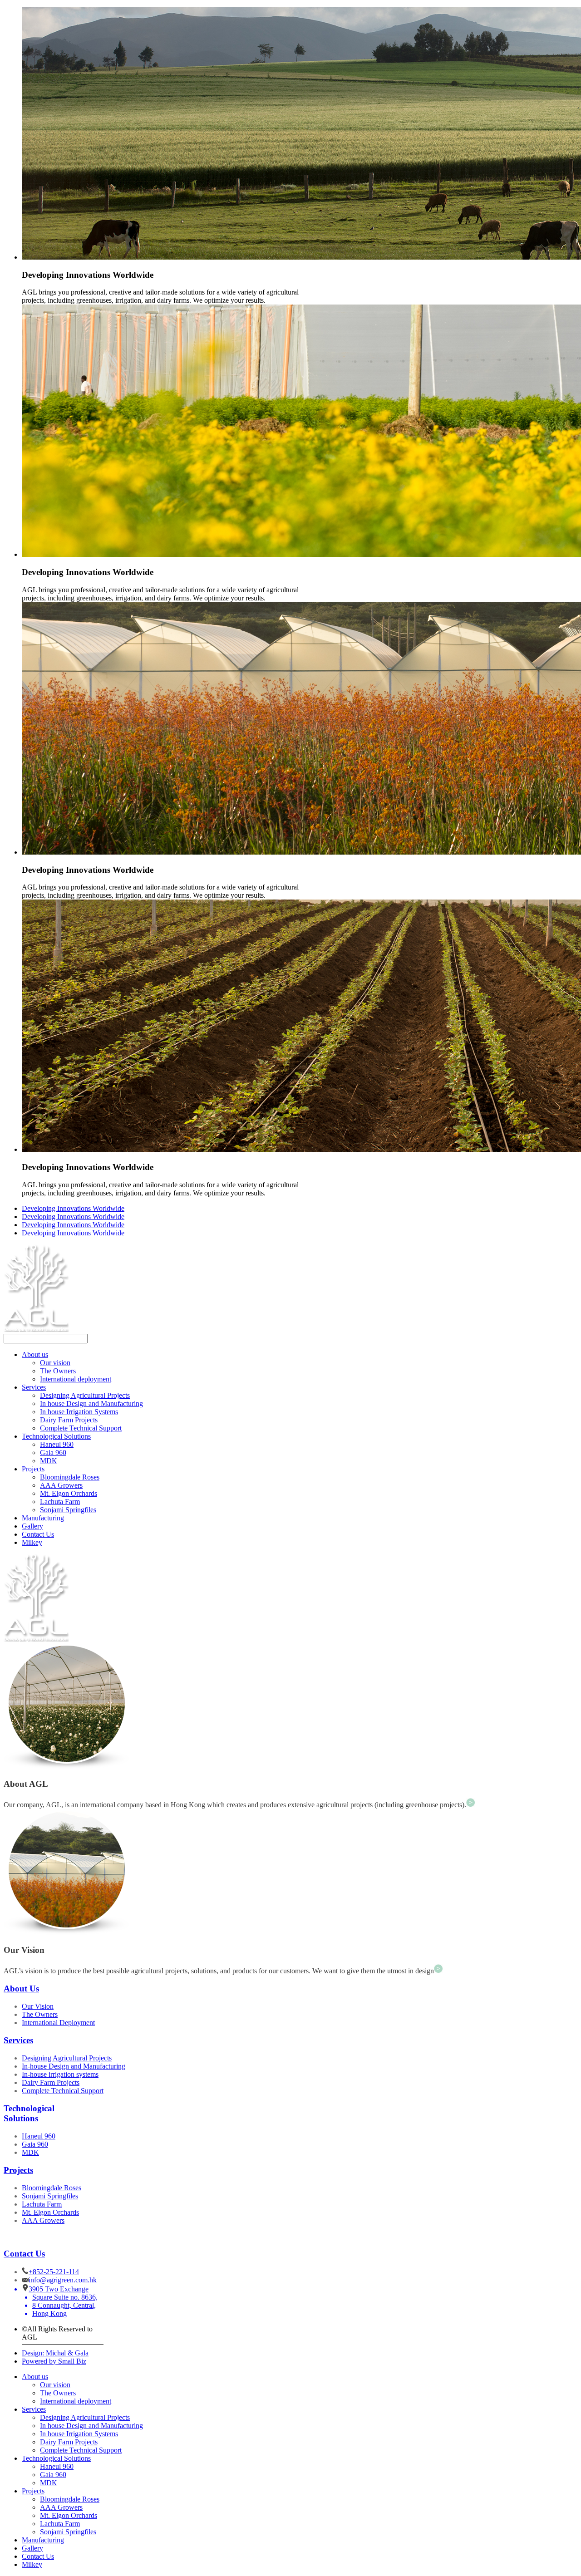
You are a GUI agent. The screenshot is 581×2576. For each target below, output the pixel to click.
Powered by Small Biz (54, 2361)
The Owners (58, 1371)
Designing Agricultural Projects (85, 1395)
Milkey (32, 1542)
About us (35, 1354)
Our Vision (38, 2006)
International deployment (76, 1379)
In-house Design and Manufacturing (74, 2066)
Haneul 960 (57, 1444)
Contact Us (38, 1534)
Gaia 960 (53, 1453)
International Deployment (58, 2023)
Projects (33, 1469)
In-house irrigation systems (60, 2074)
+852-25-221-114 (54, 2272)
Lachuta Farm (60, 1502)
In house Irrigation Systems (79, 1412)
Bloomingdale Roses (70, 1477)
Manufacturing (43, 1518)
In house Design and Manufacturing (91, 1404)
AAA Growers (61, 1485)
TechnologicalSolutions (29, 2113)
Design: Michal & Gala (55, 2353)
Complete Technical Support (81, 1428)
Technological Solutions (56, 1436)
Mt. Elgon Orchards (69, 1493)
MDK (49, 1461)
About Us (21, 1989)
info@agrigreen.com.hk (63, 2280)
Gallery (32, 1526)
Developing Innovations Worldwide (73, 1208)
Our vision (55, 1363)
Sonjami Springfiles (68, 1510)
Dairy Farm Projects (69, 1420)
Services (34, 1387)
